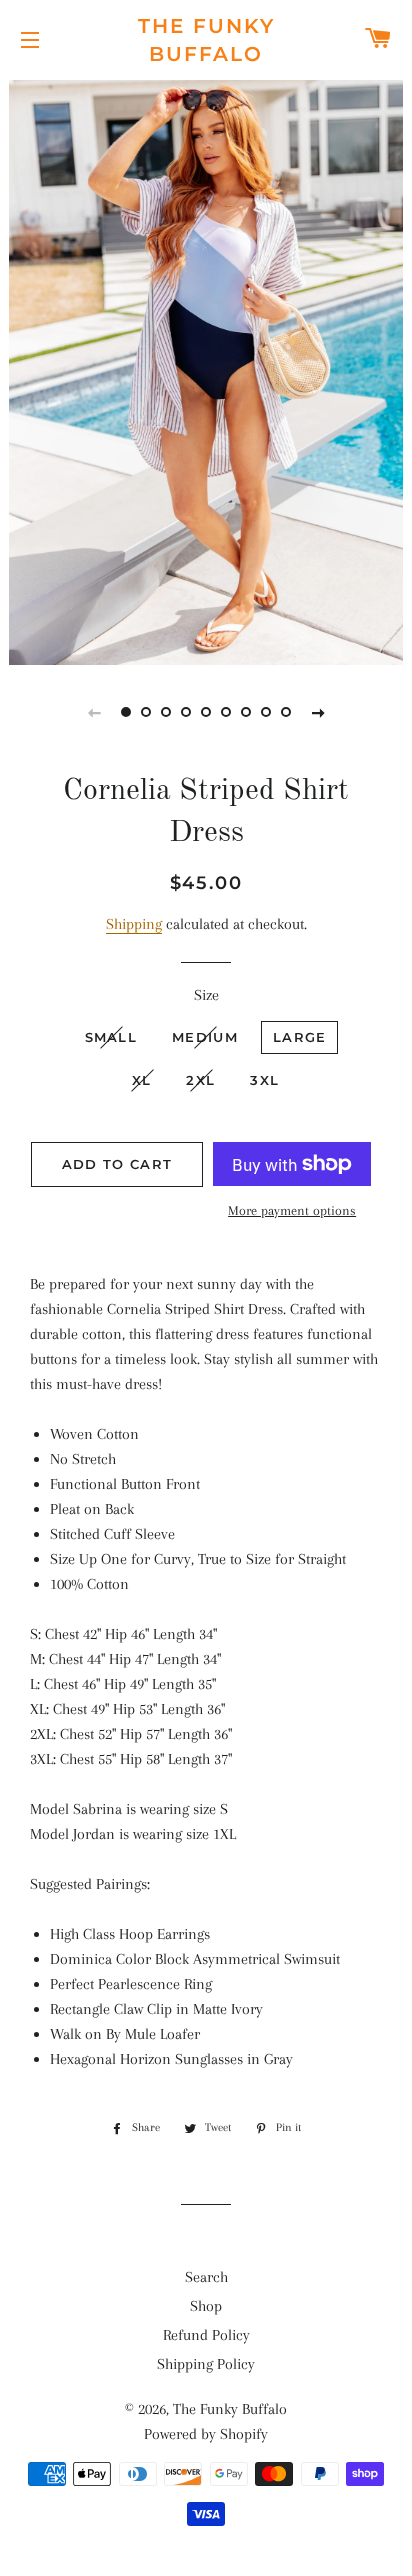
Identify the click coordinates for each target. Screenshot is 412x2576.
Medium (205, 1037)
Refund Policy (206, 2335)
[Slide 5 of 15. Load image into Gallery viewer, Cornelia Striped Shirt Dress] (206, 712)
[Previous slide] (94, 712)
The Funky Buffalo (206, 40)
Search (206, 2277)
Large (300, 1037)
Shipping (134, 924)
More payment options (292, 1210)
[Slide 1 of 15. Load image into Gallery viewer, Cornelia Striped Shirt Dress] (126, 712)
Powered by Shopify (206, 2434)
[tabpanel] (206, 370)
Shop (206, 2306)
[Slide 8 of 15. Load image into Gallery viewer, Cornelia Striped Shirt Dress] (266, 712)
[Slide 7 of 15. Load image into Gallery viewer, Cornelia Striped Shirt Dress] (246, 712)
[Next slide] (318, 712)
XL (142, 1080)
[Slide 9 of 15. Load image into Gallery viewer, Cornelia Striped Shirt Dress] (286, 712)
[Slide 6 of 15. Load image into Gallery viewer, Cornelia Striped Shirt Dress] (226, 712)
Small (111, 1037)
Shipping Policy (206, 2364)
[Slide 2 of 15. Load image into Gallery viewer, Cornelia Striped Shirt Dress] (146, 712)
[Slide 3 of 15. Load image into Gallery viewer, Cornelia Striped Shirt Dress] (166, 712)
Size (206, 995)
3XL (264, 1080)
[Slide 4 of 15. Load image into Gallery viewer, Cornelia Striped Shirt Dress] (186, 712)
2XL (200, 1080)
